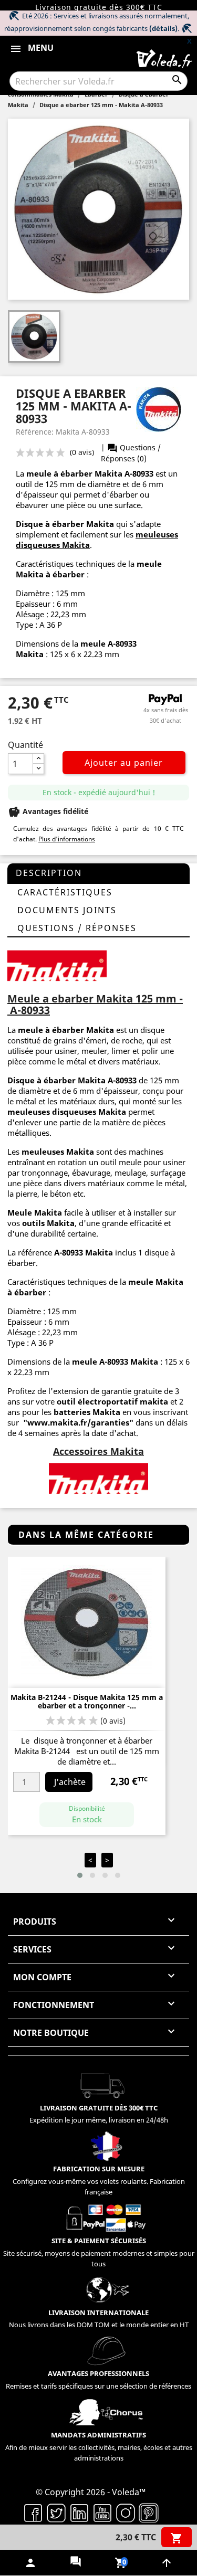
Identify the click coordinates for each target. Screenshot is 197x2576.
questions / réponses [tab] (77, 928)
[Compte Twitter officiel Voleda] (56, 2512)
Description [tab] (49, 873)
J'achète (70, 1782)
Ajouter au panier (124, 763)
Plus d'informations (67, 839)
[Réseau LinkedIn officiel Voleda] (79, 2512)
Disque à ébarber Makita (56, 1080)
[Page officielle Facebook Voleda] (33, 2512)
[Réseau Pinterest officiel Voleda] (149, 2512)
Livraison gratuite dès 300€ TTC (99, 7)
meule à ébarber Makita (74, 473)
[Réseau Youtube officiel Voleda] (102, 2512)
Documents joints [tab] (67, 910)
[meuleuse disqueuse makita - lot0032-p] (57, 965)
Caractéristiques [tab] (65, 892)
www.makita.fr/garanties (78, 1422)
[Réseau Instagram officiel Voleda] (126, 2512)
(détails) (163, 28)
